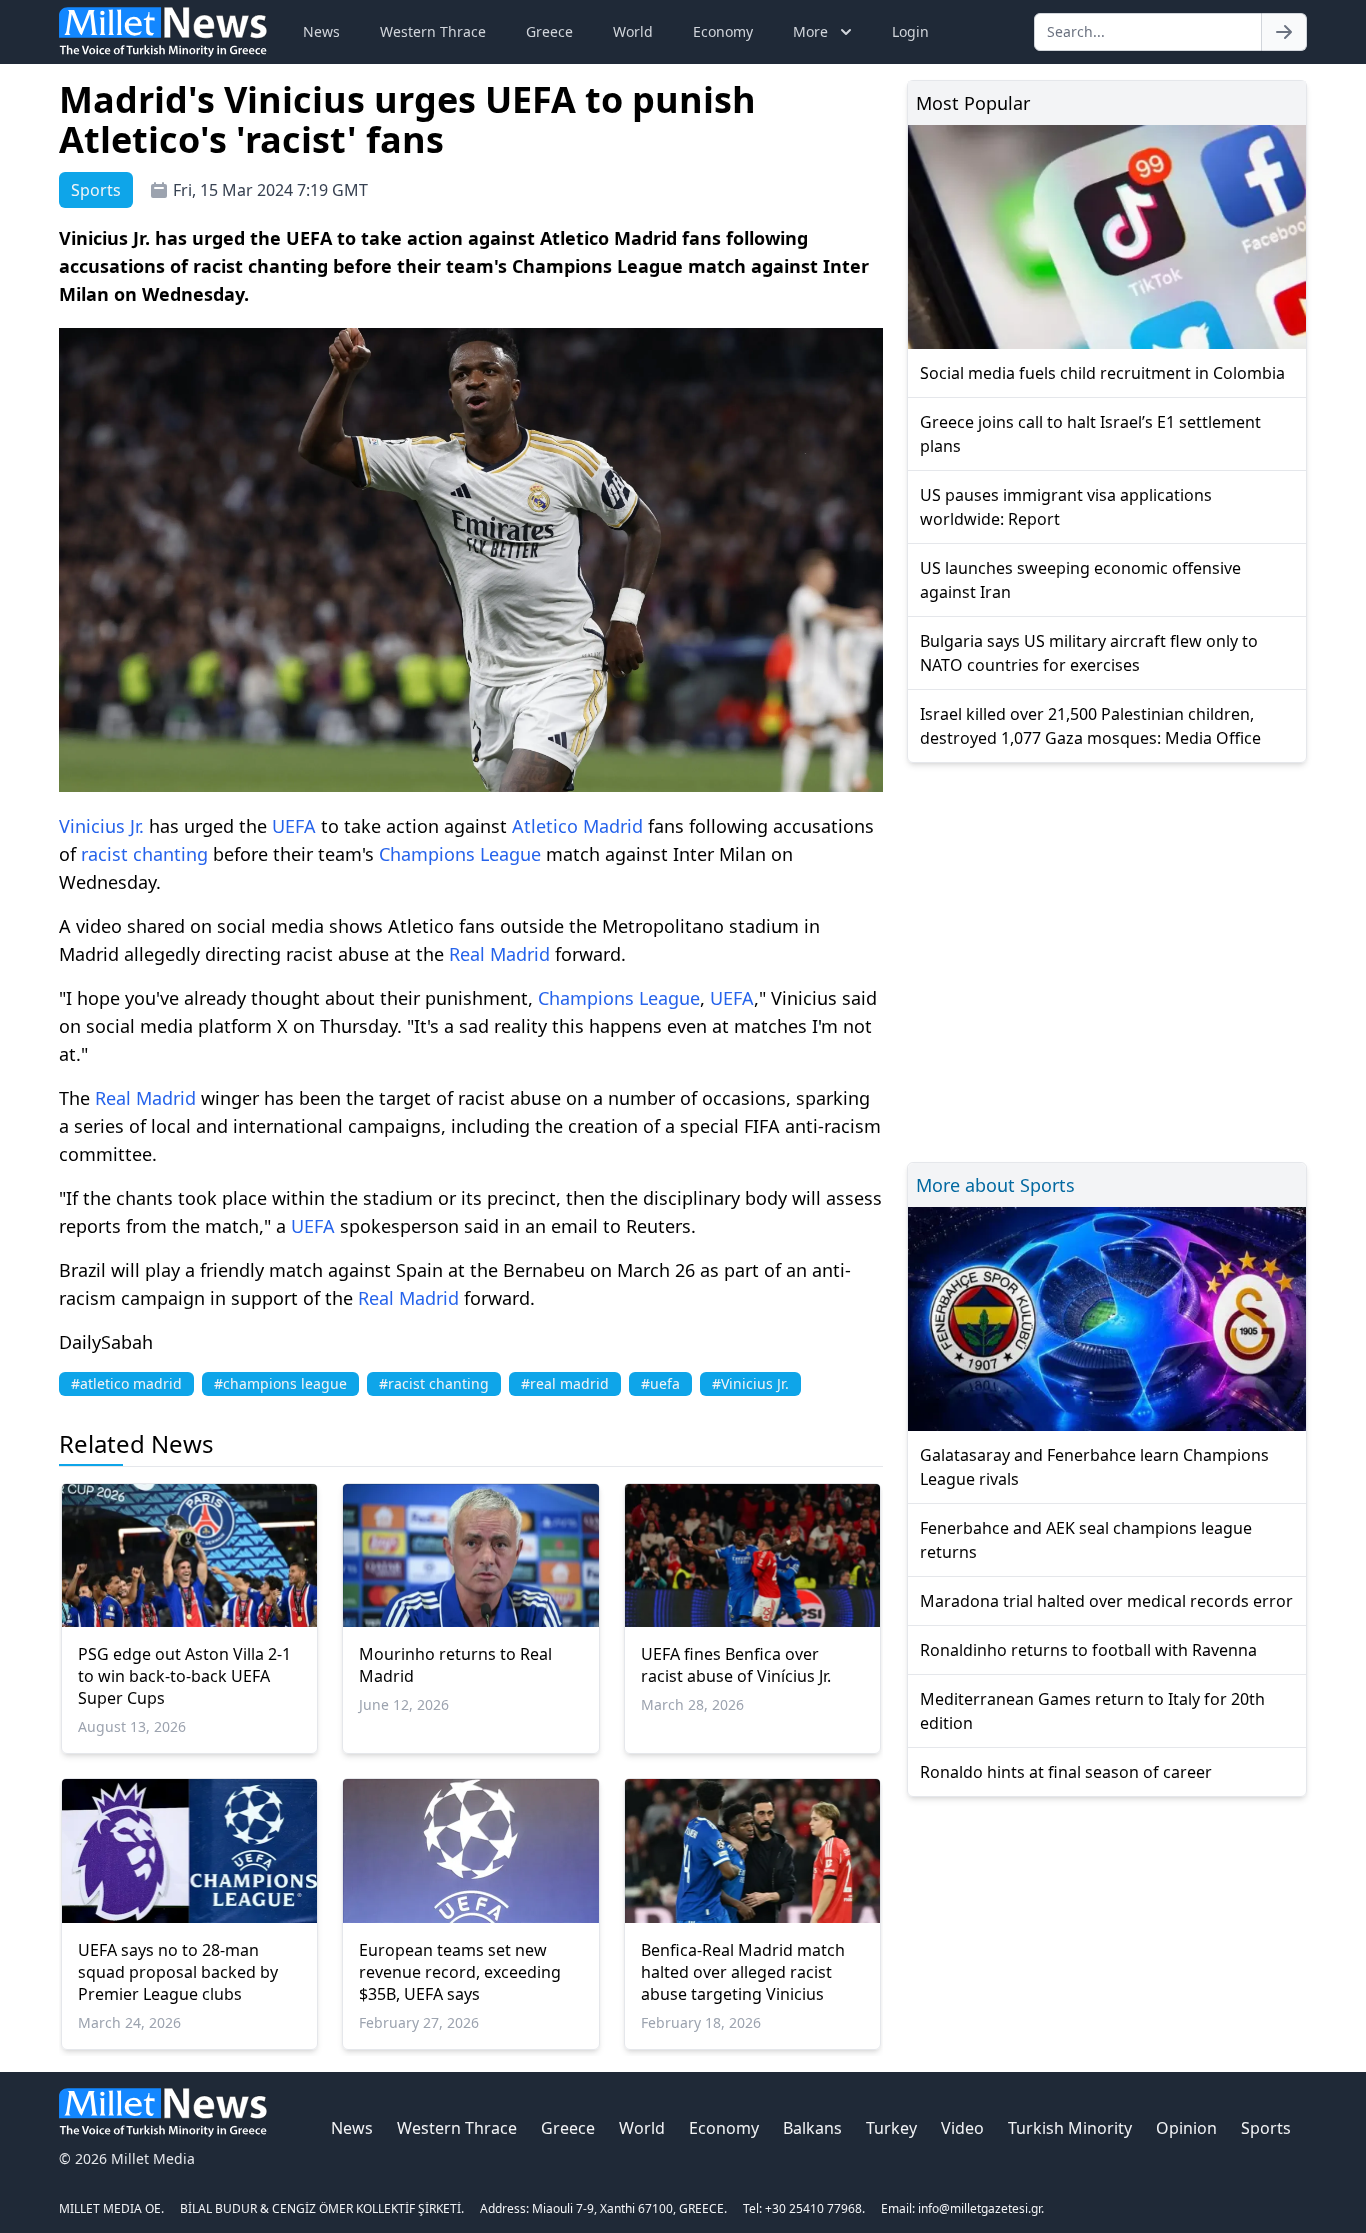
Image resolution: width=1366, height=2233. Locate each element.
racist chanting (144, 854)
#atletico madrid (126, 1383)
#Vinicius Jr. (750, 1383)
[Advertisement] (1107, 959)
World (633, 31)
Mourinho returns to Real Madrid (455, 1665)
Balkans (812, 2128)
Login (910, 31)
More (810, 31)
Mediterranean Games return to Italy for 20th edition (1092, 1711)
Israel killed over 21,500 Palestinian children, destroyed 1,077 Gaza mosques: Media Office (1090, 726)
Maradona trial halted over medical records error (1106, 1601)
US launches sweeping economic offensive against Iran (1080, 580)
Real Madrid (499, 954)
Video (962, 2128)
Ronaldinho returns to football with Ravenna (1088, 1650)
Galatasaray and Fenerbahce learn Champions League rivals (1094, 1467)
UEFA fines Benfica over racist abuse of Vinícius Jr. (736, 1665)
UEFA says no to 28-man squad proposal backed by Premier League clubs (178, 1972)
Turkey (891, 2128)
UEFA (294, 826)
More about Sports (995, 1185)
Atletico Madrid (577, 826)
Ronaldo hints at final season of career (1066, 1772)
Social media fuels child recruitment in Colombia (1102, 373)
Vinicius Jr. (101, 826)
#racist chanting (434, 1383)
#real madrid (565, 1383)
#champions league (280, 1383)
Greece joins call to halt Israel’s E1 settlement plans (1090, 434)
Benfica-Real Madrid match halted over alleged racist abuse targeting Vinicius (743, 1972)
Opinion (1186, 2128)
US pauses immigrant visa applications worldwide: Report (1066, 507)
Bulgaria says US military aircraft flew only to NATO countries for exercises (1089, 653)
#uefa (660, 1383)
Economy (723, 31)
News (321, 31)
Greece (549, 31)
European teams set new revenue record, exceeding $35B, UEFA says (460, 1972)
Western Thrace (433, 31)
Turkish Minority (1070, 2128)
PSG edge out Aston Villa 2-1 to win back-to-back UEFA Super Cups (184, 1676)
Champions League (460, 854)
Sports (1266, 2128)
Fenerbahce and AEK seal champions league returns (1086, 1540)
